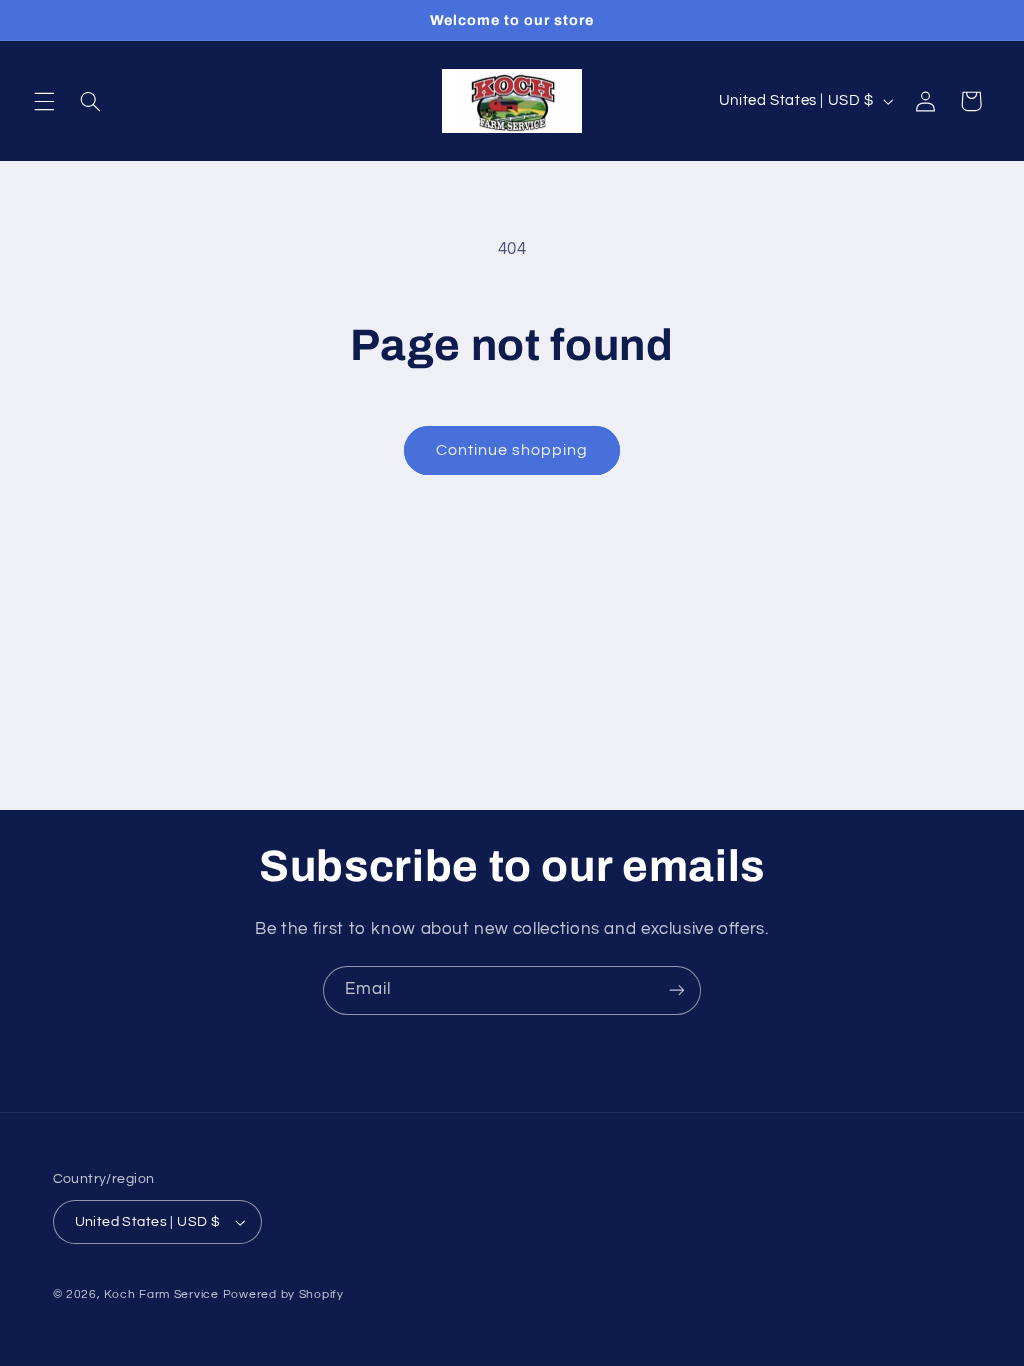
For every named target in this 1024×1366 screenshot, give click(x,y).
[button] (44, 101)
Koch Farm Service (161, 1294)
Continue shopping (512, 450)
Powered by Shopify (283, 1294)
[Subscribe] (677, 990)
